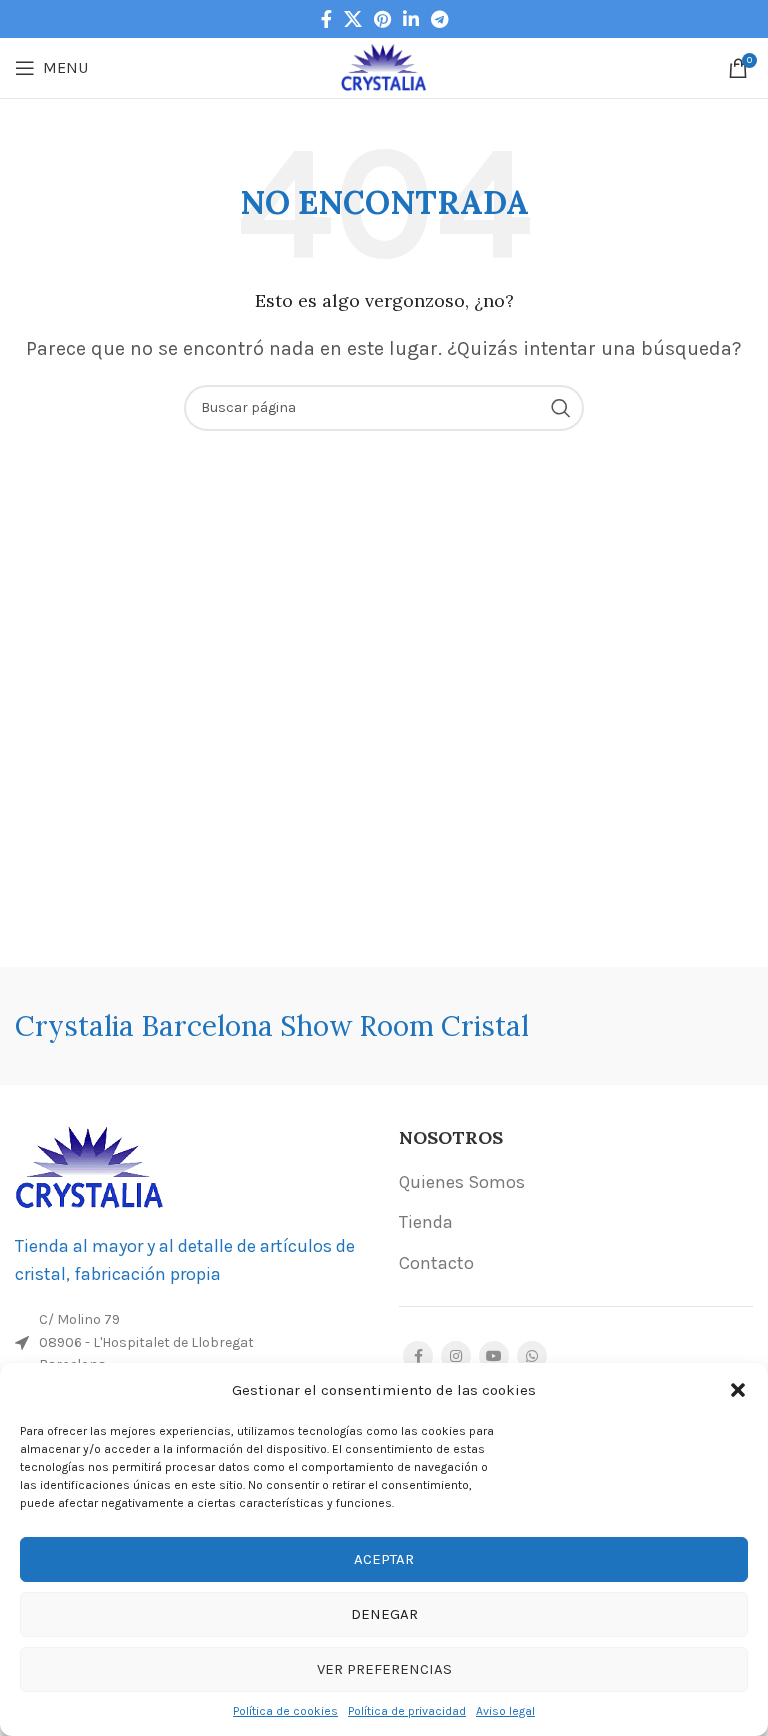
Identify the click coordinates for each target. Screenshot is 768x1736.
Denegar (384, 1614)
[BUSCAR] (561, 408)
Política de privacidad (407, 1711)
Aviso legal (505, 1711)
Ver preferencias (384, 1669)
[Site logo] (384, 66)
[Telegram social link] (439, 19)
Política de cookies (285, 1711)
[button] (738, 1390)
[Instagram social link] (456, 1356)
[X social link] (353, 19)
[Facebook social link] (326, 19)
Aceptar (384, 1559)
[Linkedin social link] (411, 19)
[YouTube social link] (494, 1356)
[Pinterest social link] (382, 19)
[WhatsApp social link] (532, 1356)
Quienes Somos (462, 1182)
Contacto (436, 1263)
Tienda (426, 1222)
